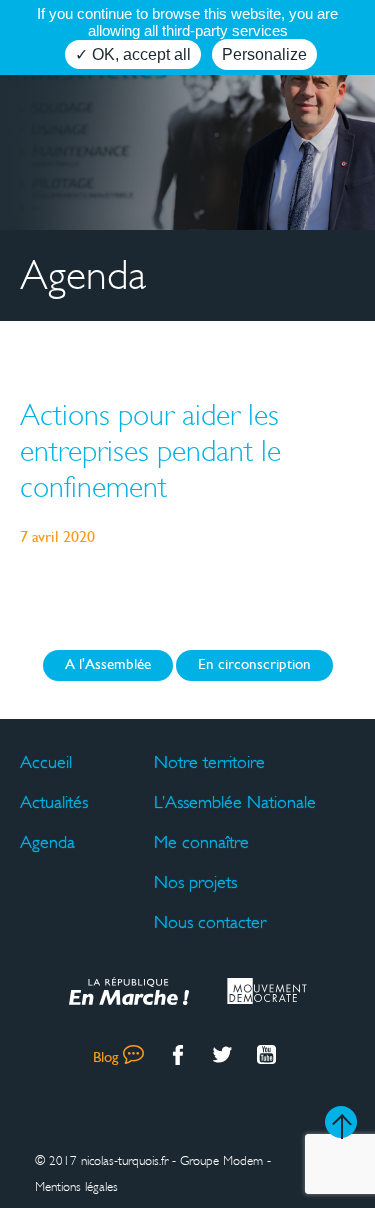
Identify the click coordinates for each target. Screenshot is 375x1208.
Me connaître (201, 842)
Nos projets (195, 882)
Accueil (46, 762)
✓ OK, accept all (133, 54)
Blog (105, 1058)
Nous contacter (210, 922)
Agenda (47, 842)
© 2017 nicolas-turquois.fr (101, 1161)
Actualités (54, 802)
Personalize (264, 54)
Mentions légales (76, 1187)
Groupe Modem (221, 1161)
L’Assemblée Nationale (235, 802)
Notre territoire (209, 762)
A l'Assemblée (108, 665)
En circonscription (254, 665)
